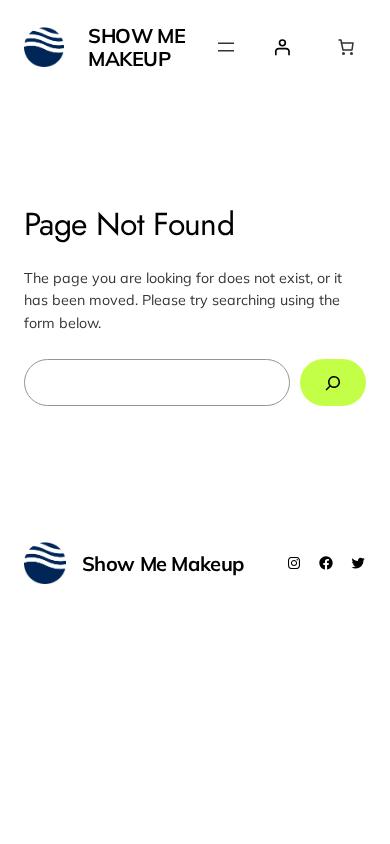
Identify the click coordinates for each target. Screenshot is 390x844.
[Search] (333, 382)
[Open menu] (226, 47)
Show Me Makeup (136, 47)
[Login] (282, 47)
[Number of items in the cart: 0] (346, 47)
